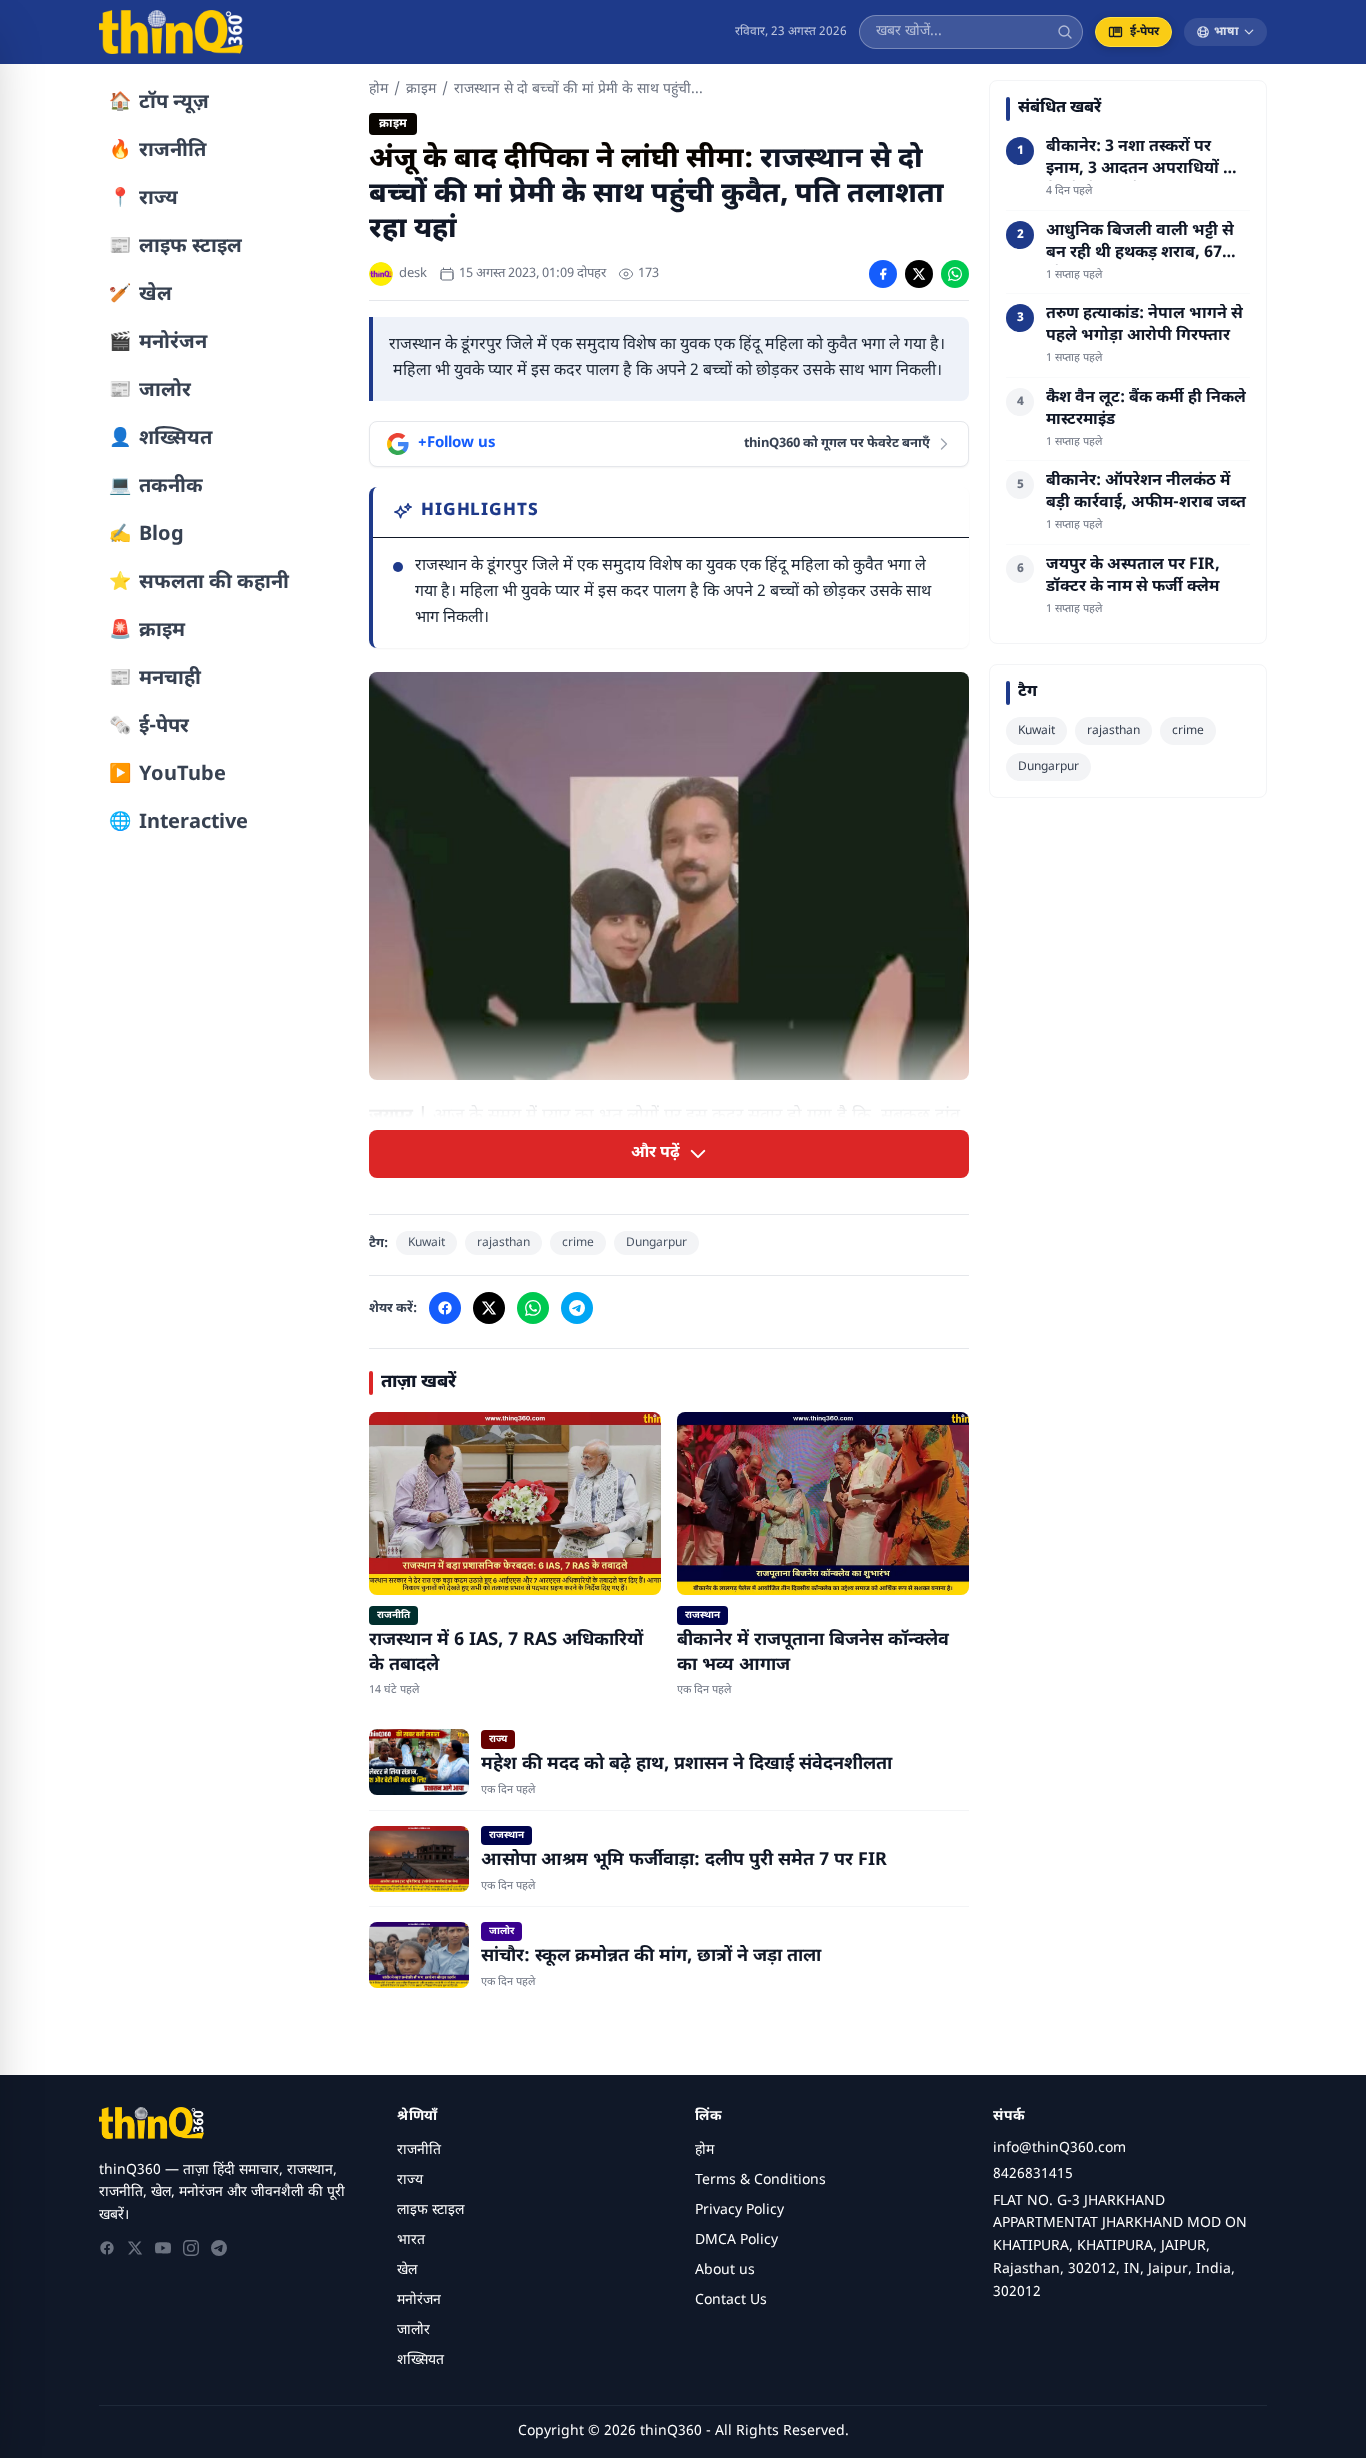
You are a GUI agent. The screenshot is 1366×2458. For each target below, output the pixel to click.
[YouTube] (163, 2248)
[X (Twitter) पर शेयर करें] (919, 274)
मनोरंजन (419, 2300)
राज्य (410, 2180)
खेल (407, 2270)
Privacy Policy (739, 2210)
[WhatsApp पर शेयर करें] (955, 274)
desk (413, 273)
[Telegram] (219, 2248)
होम (378, 89)
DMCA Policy (736, 2240)
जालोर (413, 2330)
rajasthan (503, 1243)
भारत (411, 2240)
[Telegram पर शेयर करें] (577, 1308)
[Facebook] (107, 2248)
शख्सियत (420, 2360)
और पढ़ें (655, 1153)
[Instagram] (191, 2248)
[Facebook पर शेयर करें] (883, 274)
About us (725, 2270)
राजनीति (419, 2150)
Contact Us (731, 2300)
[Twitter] (135, 2248)
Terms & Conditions (760, 2180)
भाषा (1226, 32)
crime (578, 1243)
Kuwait (426, 1243)
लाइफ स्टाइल (430, 2210)
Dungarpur (656, 1243)
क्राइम (421, 89)
